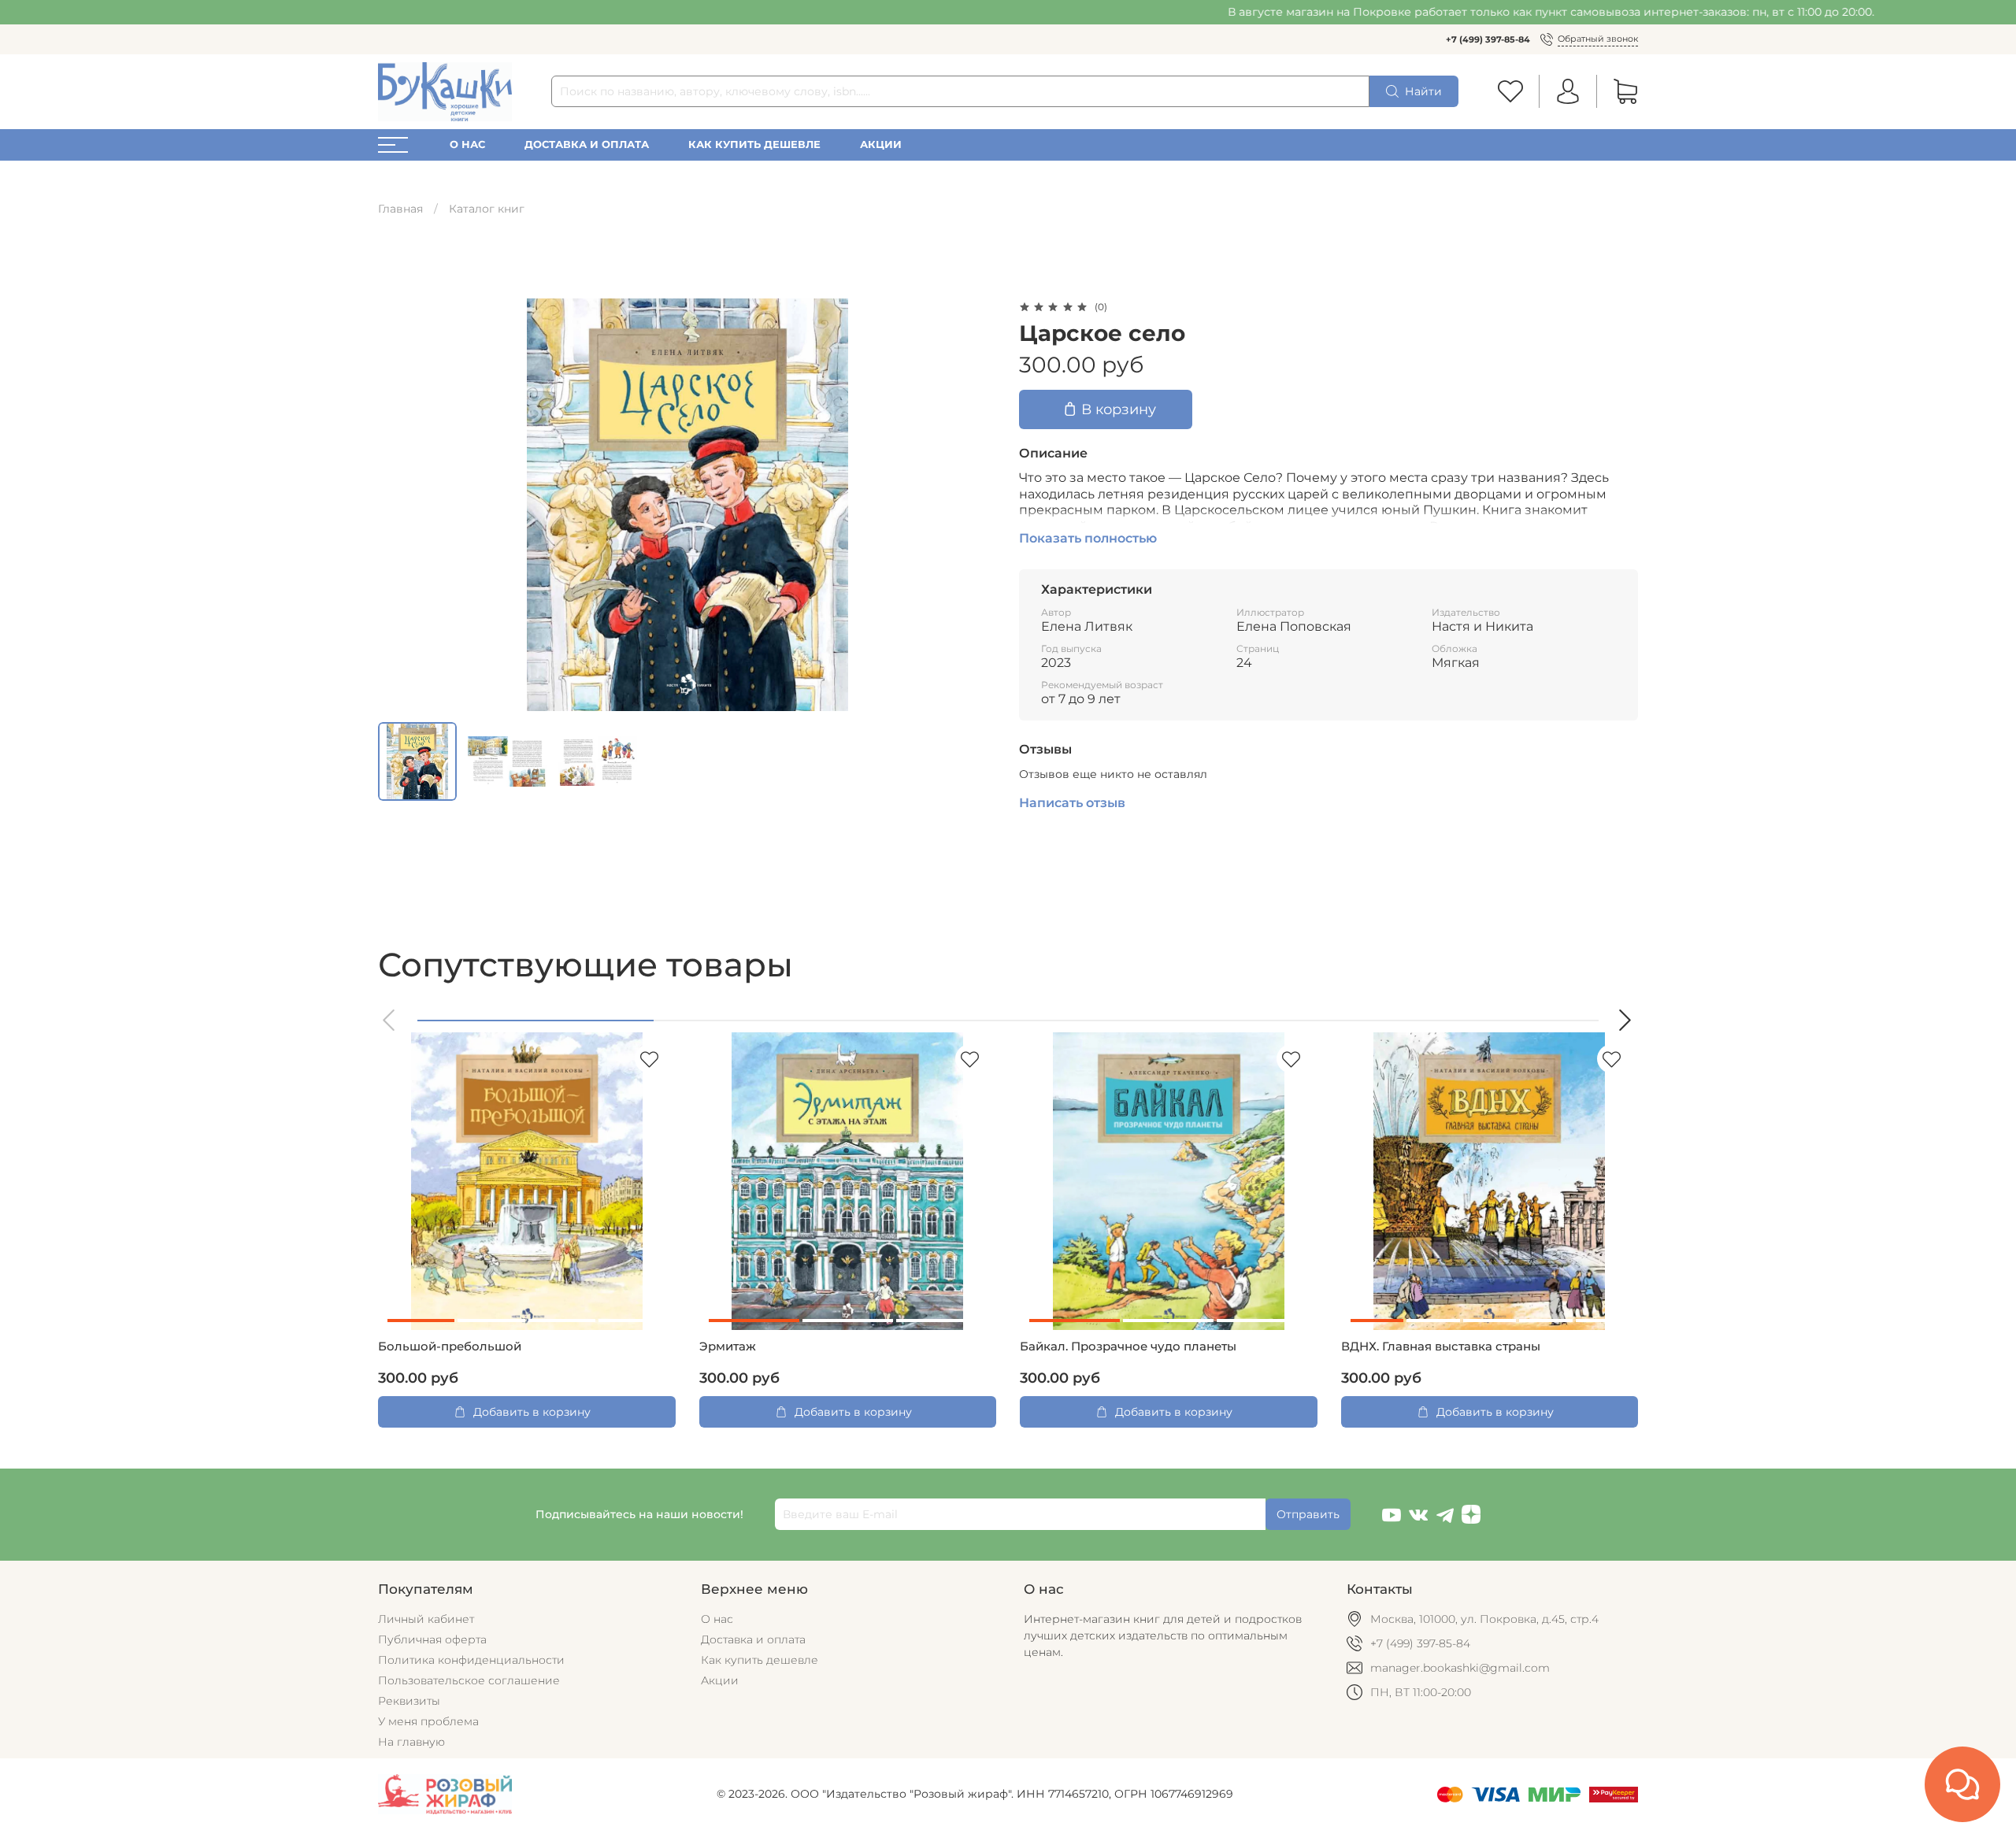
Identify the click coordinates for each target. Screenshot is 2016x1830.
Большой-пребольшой (450, 1347)
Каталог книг (487, 209)
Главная (400, 209)
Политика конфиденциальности (471, 1660)
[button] (390, 1020)
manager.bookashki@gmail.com (1460, 1668)
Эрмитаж (728, 1347)
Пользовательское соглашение (469, 1680)
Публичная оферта (432, 1639)
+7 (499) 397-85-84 (1488, 39)
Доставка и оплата (587, 144)
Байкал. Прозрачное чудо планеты (1128, 1347)
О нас (467, 144)
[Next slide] (975, 505)
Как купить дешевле (754, 144)
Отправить (1308, 1514)
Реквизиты (409, 1701)
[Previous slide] (400, 505)
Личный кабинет (426, 1619)
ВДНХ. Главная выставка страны (1441, 1347)
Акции (881, 144)
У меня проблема (428, 1721)
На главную (411, 1742)
